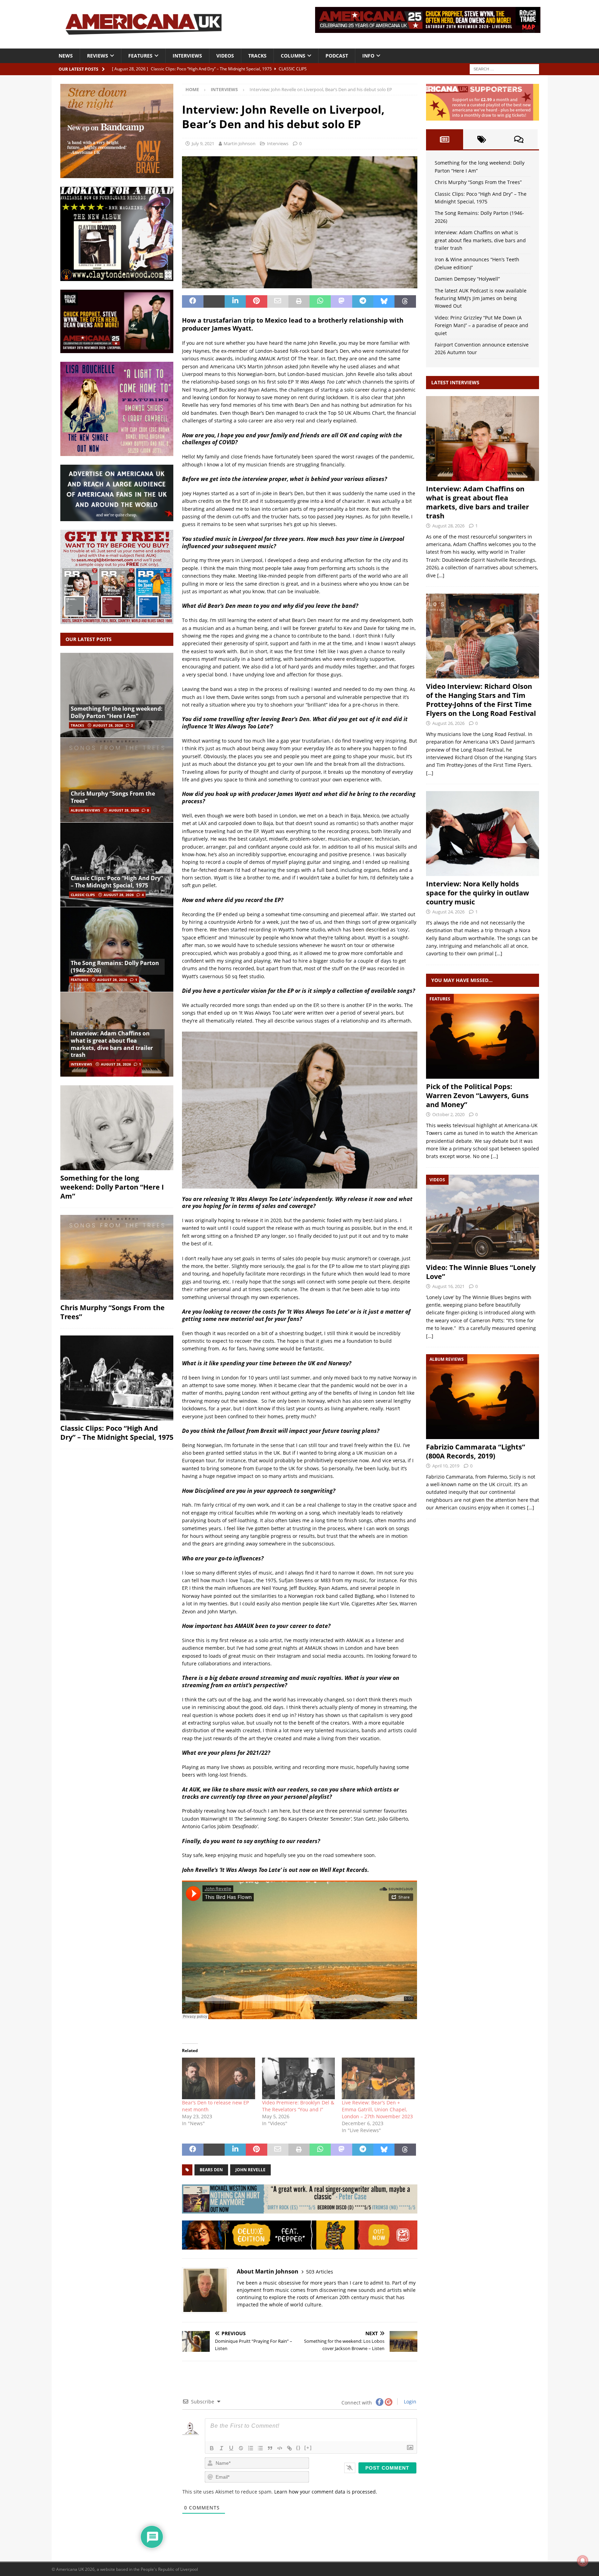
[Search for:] (504, 68)
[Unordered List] (260, 2448)
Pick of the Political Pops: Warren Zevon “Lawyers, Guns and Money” (477, 1096)
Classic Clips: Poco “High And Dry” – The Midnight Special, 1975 (117, 882)
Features (140, 56)
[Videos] (483, 1217)
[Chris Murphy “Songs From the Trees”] (117, 780)
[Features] (483, 1036)
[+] (308, 2448)
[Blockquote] (270, 2448)
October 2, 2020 (448, 1114)
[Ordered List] (251, 2448)
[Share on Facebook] (193, 301)
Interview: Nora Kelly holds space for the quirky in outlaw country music (478, 893)
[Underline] (231, 2448)
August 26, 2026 (448, 723)
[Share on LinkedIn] (235, 301)
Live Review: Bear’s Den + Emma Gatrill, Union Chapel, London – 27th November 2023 (377, 2109)
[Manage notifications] (583, 2561)
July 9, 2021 (203, 143)
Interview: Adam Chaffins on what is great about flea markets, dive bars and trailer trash (112, 1044)
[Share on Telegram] (363, 301)
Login (409, 2402)
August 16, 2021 (448, 1286)
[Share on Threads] (405, 301)
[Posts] (445, 139)
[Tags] (482, 139)
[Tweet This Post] (214, 301)
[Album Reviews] (483, 1397)
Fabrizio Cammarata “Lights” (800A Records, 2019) (476, 1451)
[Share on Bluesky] (384, 301)
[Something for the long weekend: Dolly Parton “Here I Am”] (117, 695)
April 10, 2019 (446, 1466)
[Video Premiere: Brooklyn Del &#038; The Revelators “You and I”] (298, 2078)
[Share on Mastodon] (341, 301)
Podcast (337, 56)
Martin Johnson (240, 143)
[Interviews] (483, 439)
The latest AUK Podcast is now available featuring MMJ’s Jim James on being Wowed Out (481, 298)
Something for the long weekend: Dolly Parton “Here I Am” (117, 712)
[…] (441, 575)
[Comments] (519, 139)
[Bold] (212, 2448)
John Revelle (250, 2170)
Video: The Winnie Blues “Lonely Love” (481, 1272)
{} (298, 2448)
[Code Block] (280, 2448)
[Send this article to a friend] (278, 301)
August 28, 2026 (108, 725)
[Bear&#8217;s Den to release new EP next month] (218, 2078)
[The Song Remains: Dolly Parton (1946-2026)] (117, 949)
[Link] (289, 2448)
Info (368, 56)
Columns (293, 56)
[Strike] (241, 2448)
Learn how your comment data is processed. (326, 2492)
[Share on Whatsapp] (320, 301)
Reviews (98, 56)
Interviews (187, 56)
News (66, 56)
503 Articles (320, 2272)
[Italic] (222, 2448)
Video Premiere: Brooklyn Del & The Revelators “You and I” (298, 2106)
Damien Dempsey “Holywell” (467, 279)
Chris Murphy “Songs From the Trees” (113, 797)
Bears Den (211, 2170)
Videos (225, 56)
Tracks (257, 56)
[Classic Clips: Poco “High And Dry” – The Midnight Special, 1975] (117, 865)
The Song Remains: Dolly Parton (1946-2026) (115, 967)
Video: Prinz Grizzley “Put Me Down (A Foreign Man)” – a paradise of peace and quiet (481, 325)
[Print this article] (299, 301)
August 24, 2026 (448, 912)
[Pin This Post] (256, 301)
